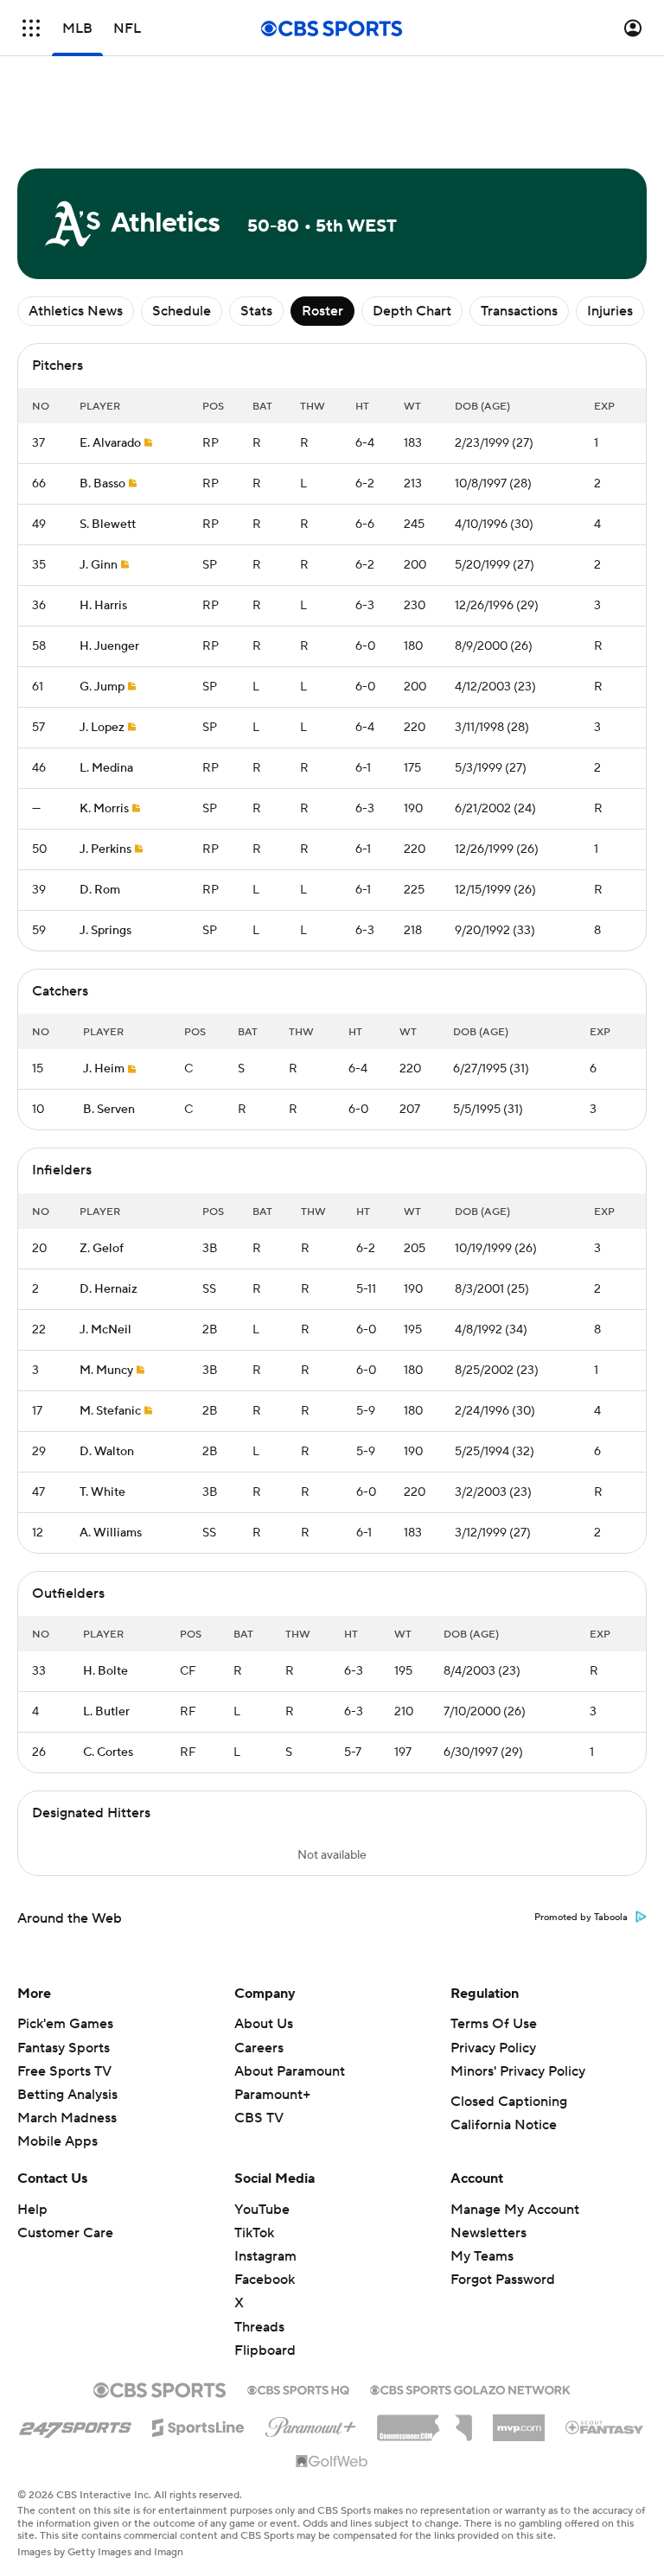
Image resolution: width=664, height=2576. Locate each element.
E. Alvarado (110, 443)
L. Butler (106, 1712)
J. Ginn (99, 565)
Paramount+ (272, 2095)
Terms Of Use (494, 2024)
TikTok (254, 2233)
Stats (256, 311)
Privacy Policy (493, 2048)
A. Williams (111, 1533)
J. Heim (104, 1069)
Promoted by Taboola (581, 1918)
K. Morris (104, 809)
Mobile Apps (57, 2141)
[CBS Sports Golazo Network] (470, 2388)
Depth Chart (412, 311)
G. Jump (102, 687)
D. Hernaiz (109, 1289)
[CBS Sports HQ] (298, 2388)
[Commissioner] (425, 2421)
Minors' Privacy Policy (518, 2071)
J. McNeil (105, 1330)
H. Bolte (105, 1671)
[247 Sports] (75, 2425)
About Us (264, 2024)
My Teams (482, 2256)
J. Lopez (102, 728)
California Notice (504, 2125)
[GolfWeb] (332, 2462)
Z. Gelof (102, 1249)
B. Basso (102, 484)
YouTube (262, 2210)
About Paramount (290, 2071)
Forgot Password (503, 2280)
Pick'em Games (65, 2024)
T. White (102, 1492)
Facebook (265, 2280)
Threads (259, 2327)
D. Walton (107, 1452)
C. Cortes (108, 1752)
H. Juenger (109, 646)
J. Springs (105, 931)
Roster (322, 311)
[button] (31, 28)
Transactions (519, 311)
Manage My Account (515, 2210)
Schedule (182, 311)
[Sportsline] (198, 2425)
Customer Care (65, 2233)
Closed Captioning (509, 2102)
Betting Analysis (67, 2095)
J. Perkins (105, 849)
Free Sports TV (64, 2071)
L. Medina (106, 768)
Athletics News (76, 311)
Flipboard (265, 2350)
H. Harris (103, 606)
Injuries (610, 311)
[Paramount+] (311, 2424)
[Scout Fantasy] (605, 2427)
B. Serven (109, 1110)
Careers (259, 2048)
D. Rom (100, 890)
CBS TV (259, 2118)
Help (32, 2210)
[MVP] (519, 2421)
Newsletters (488, 2233)
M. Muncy (106, 1371)
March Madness (67, 2118)
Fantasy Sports (64, 2048)
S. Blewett (108, 525)
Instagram (265, 2256)
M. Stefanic (110, 1411)
